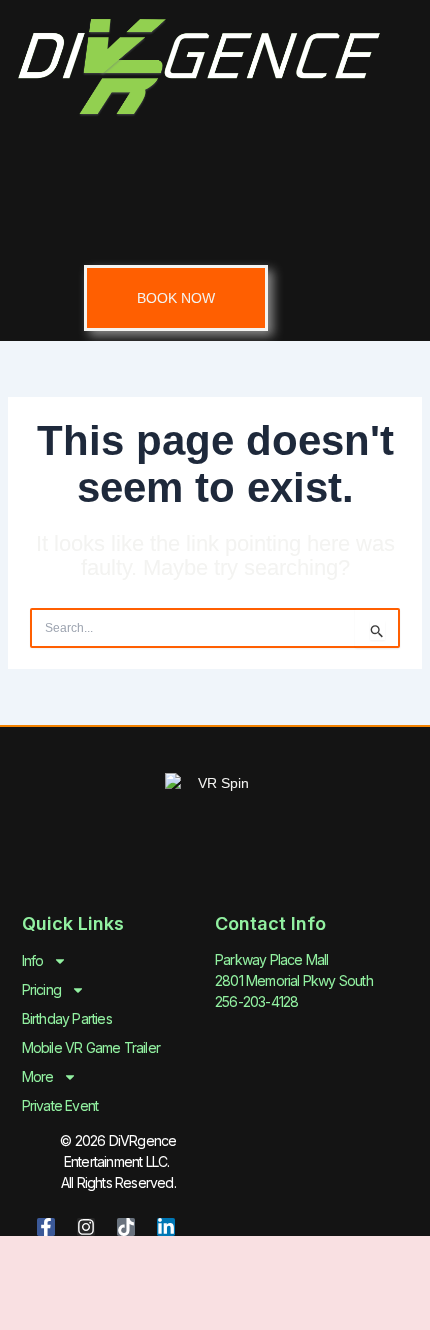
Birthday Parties (67, 1018)
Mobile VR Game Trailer (91, 1047)
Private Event (60, 1105)
